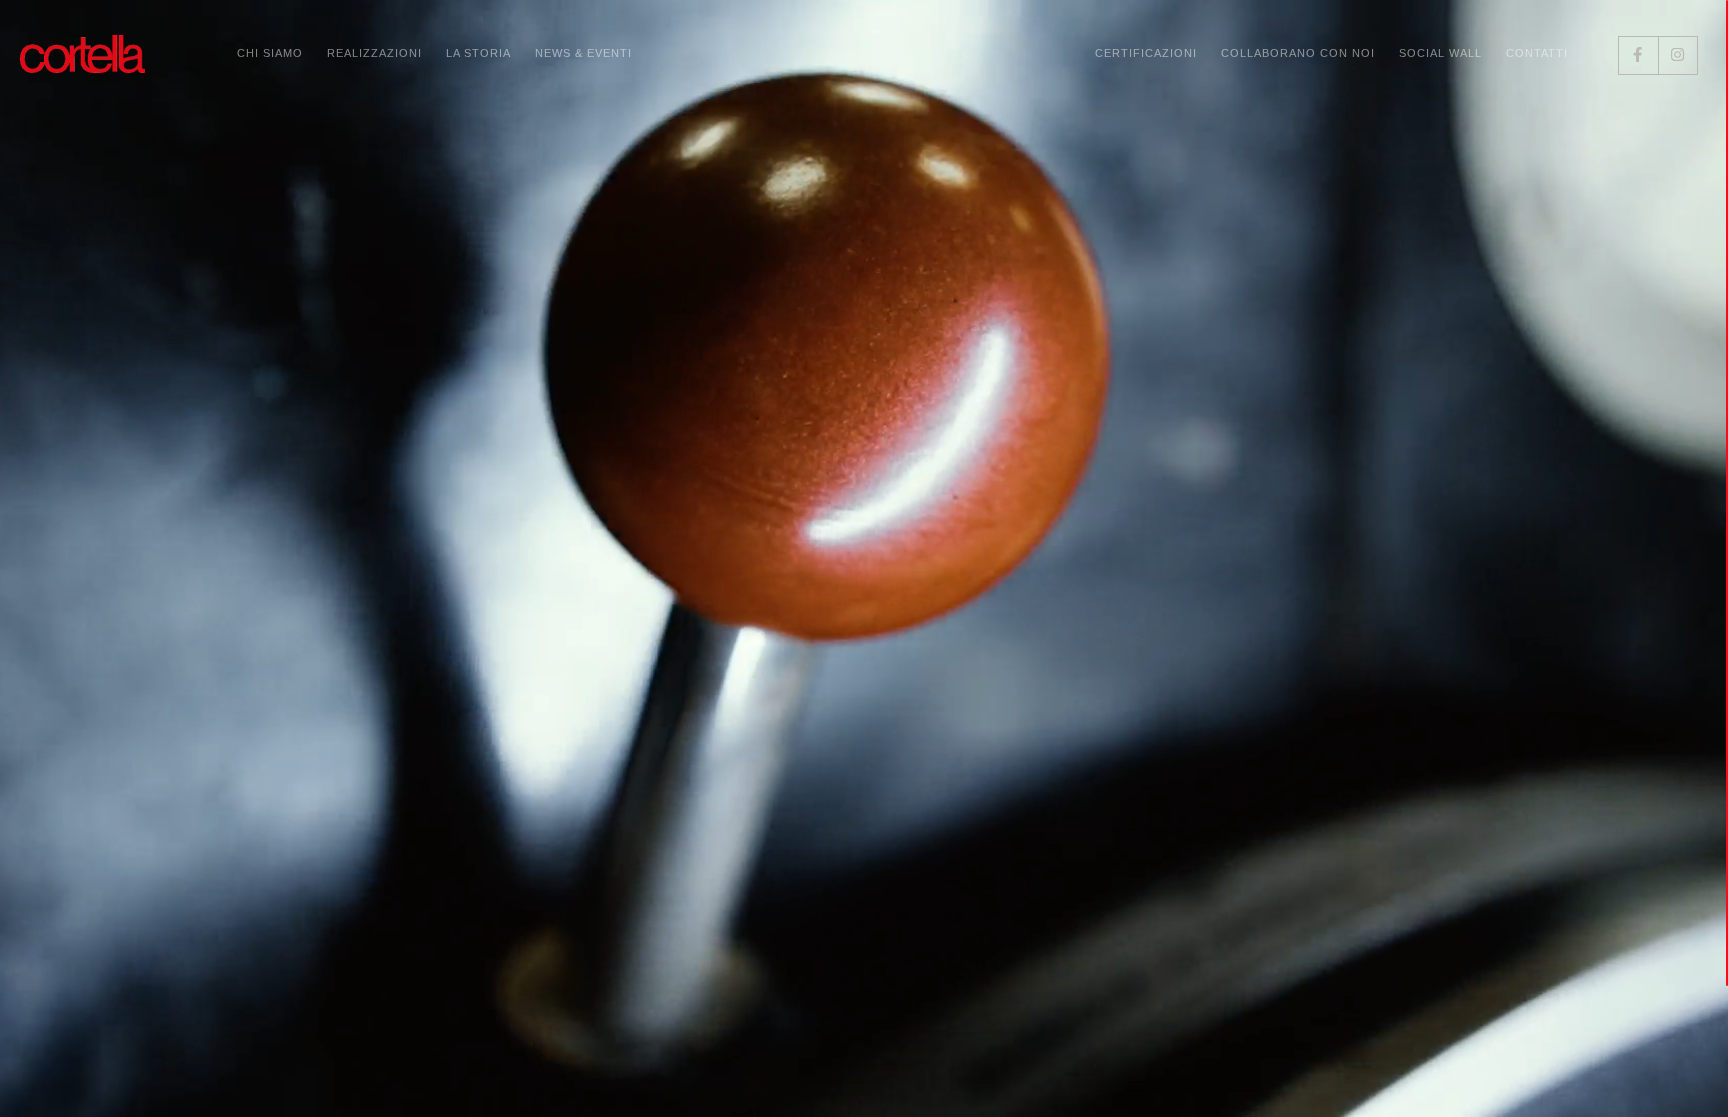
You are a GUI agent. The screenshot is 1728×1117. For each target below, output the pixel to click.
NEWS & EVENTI (583, 53)
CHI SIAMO (270, 53)
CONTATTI (1537, 53)
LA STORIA (478, 53)
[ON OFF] (1673, 1077)
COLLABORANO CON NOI (1298, 53)
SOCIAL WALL (1440, 53)
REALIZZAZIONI (374, 53)
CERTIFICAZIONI (1146, 53)
